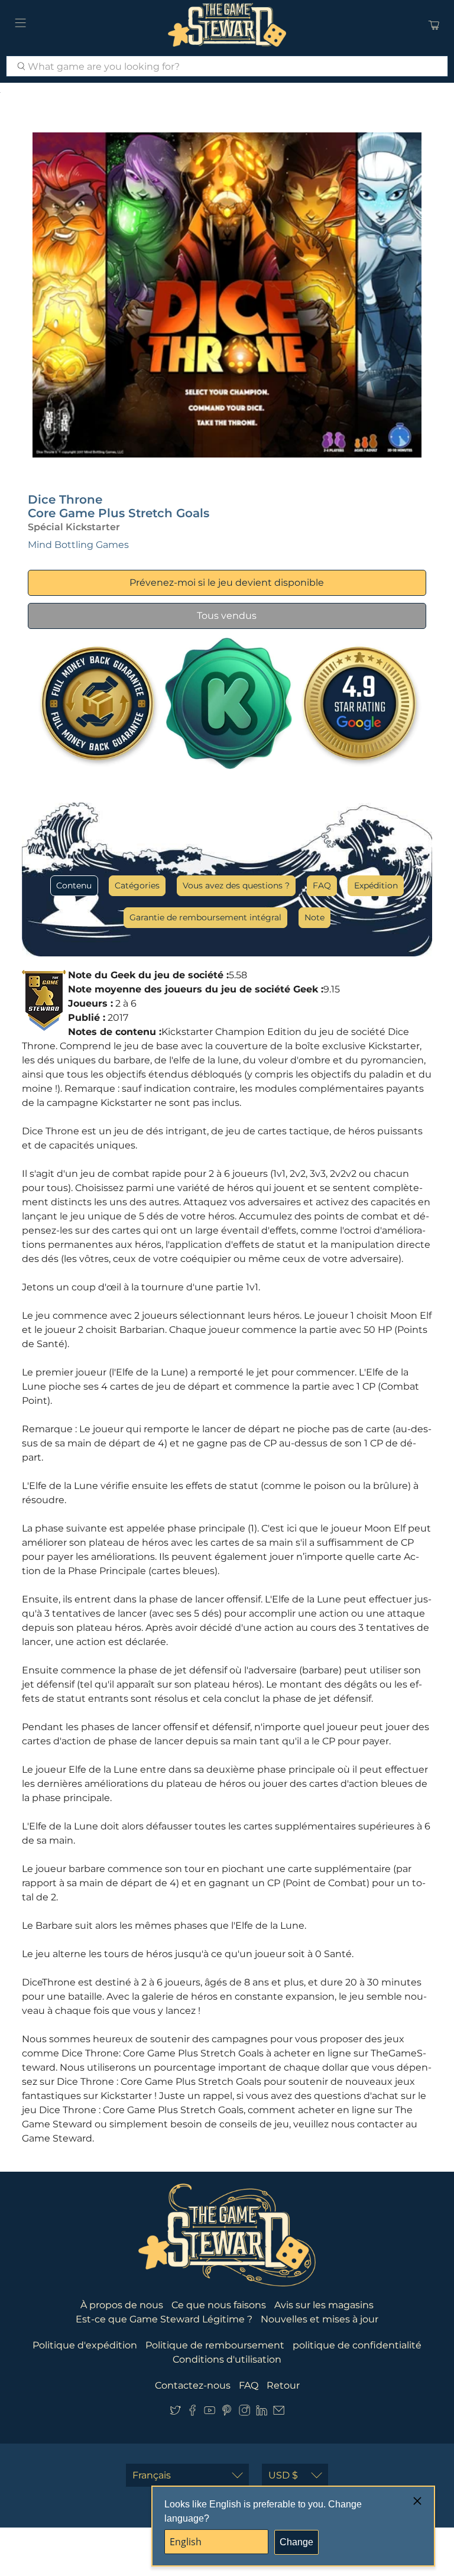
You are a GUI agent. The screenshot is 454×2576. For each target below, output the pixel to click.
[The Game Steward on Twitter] (175, 2413)
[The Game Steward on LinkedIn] (262, 2413)
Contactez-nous (193, 2385)
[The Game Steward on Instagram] (244, 2413)
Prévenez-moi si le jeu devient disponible (227, 583)
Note (314, 917)
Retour (283, 2385)
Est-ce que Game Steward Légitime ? (164, 2319)
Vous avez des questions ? (236, 885)
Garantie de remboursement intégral (205, 917)
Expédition (376, 885)
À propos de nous (122, 2305)
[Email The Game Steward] (279, 2413)
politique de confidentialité (357, 2345)
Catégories (137, 885)
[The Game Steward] (227, 25)
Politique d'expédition (85, 2345)
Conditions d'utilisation (227, 2359)
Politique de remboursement (215, 2345)
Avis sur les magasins (324, 2305)
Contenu (74, 885)
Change (296, 2542)
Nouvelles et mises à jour (320, 2319)
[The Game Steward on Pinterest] (227, 2413)
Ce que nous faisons (219, 2305)
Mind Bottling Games (78, 545)
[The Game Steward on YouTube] (210, 2413)
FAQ (322, 885)
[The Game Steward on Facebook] (192, 2413)
